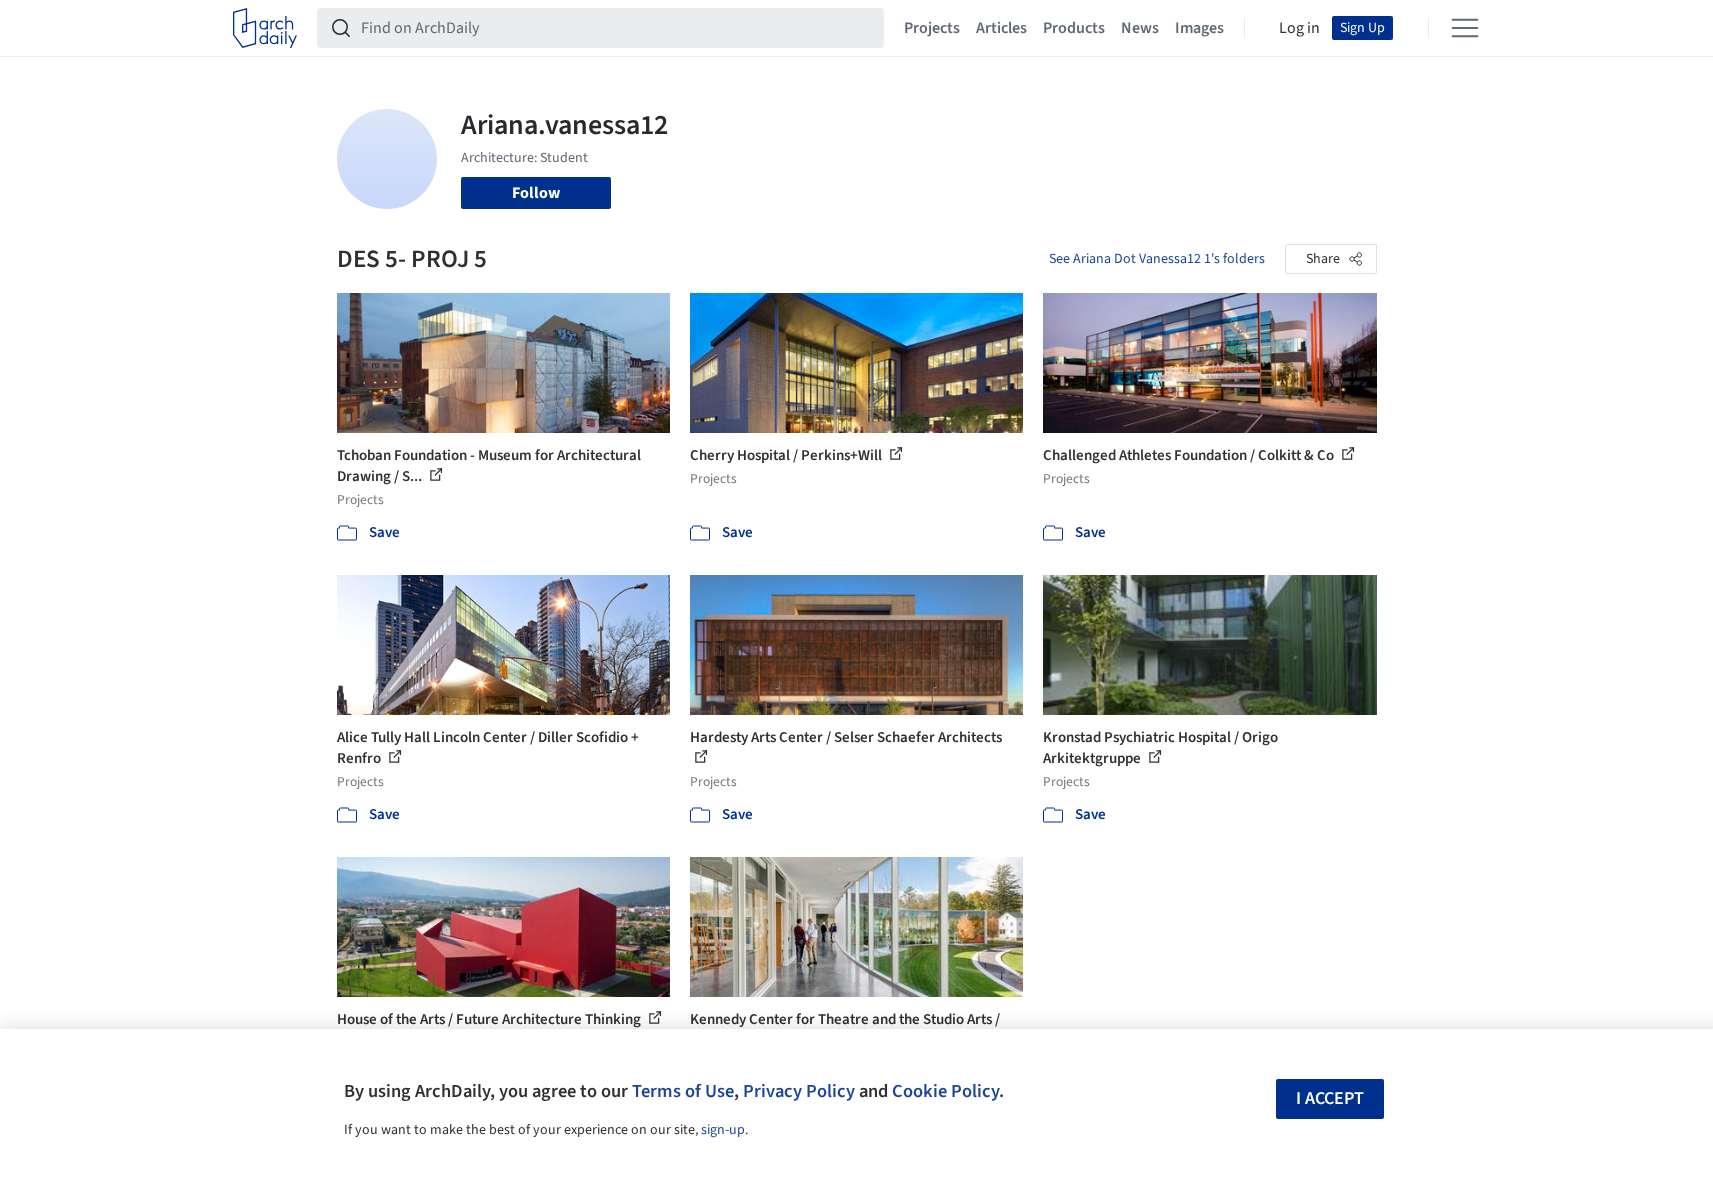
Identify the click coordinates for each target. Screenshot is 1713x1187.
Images (1199, 28)
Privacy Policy (799, 1091)
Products (1074, 28)
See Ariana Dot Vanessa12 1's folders (1157, 259)
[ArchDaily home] (265, 28)
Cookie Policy (945, 1091)
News (1140, 28)
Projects (932, 28)
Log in (1299, 28)
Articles (1001, 28)
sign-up (723, 1130)
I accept (1330, 1098)
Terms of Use (683, 1091)
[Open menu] (1465, 28)
